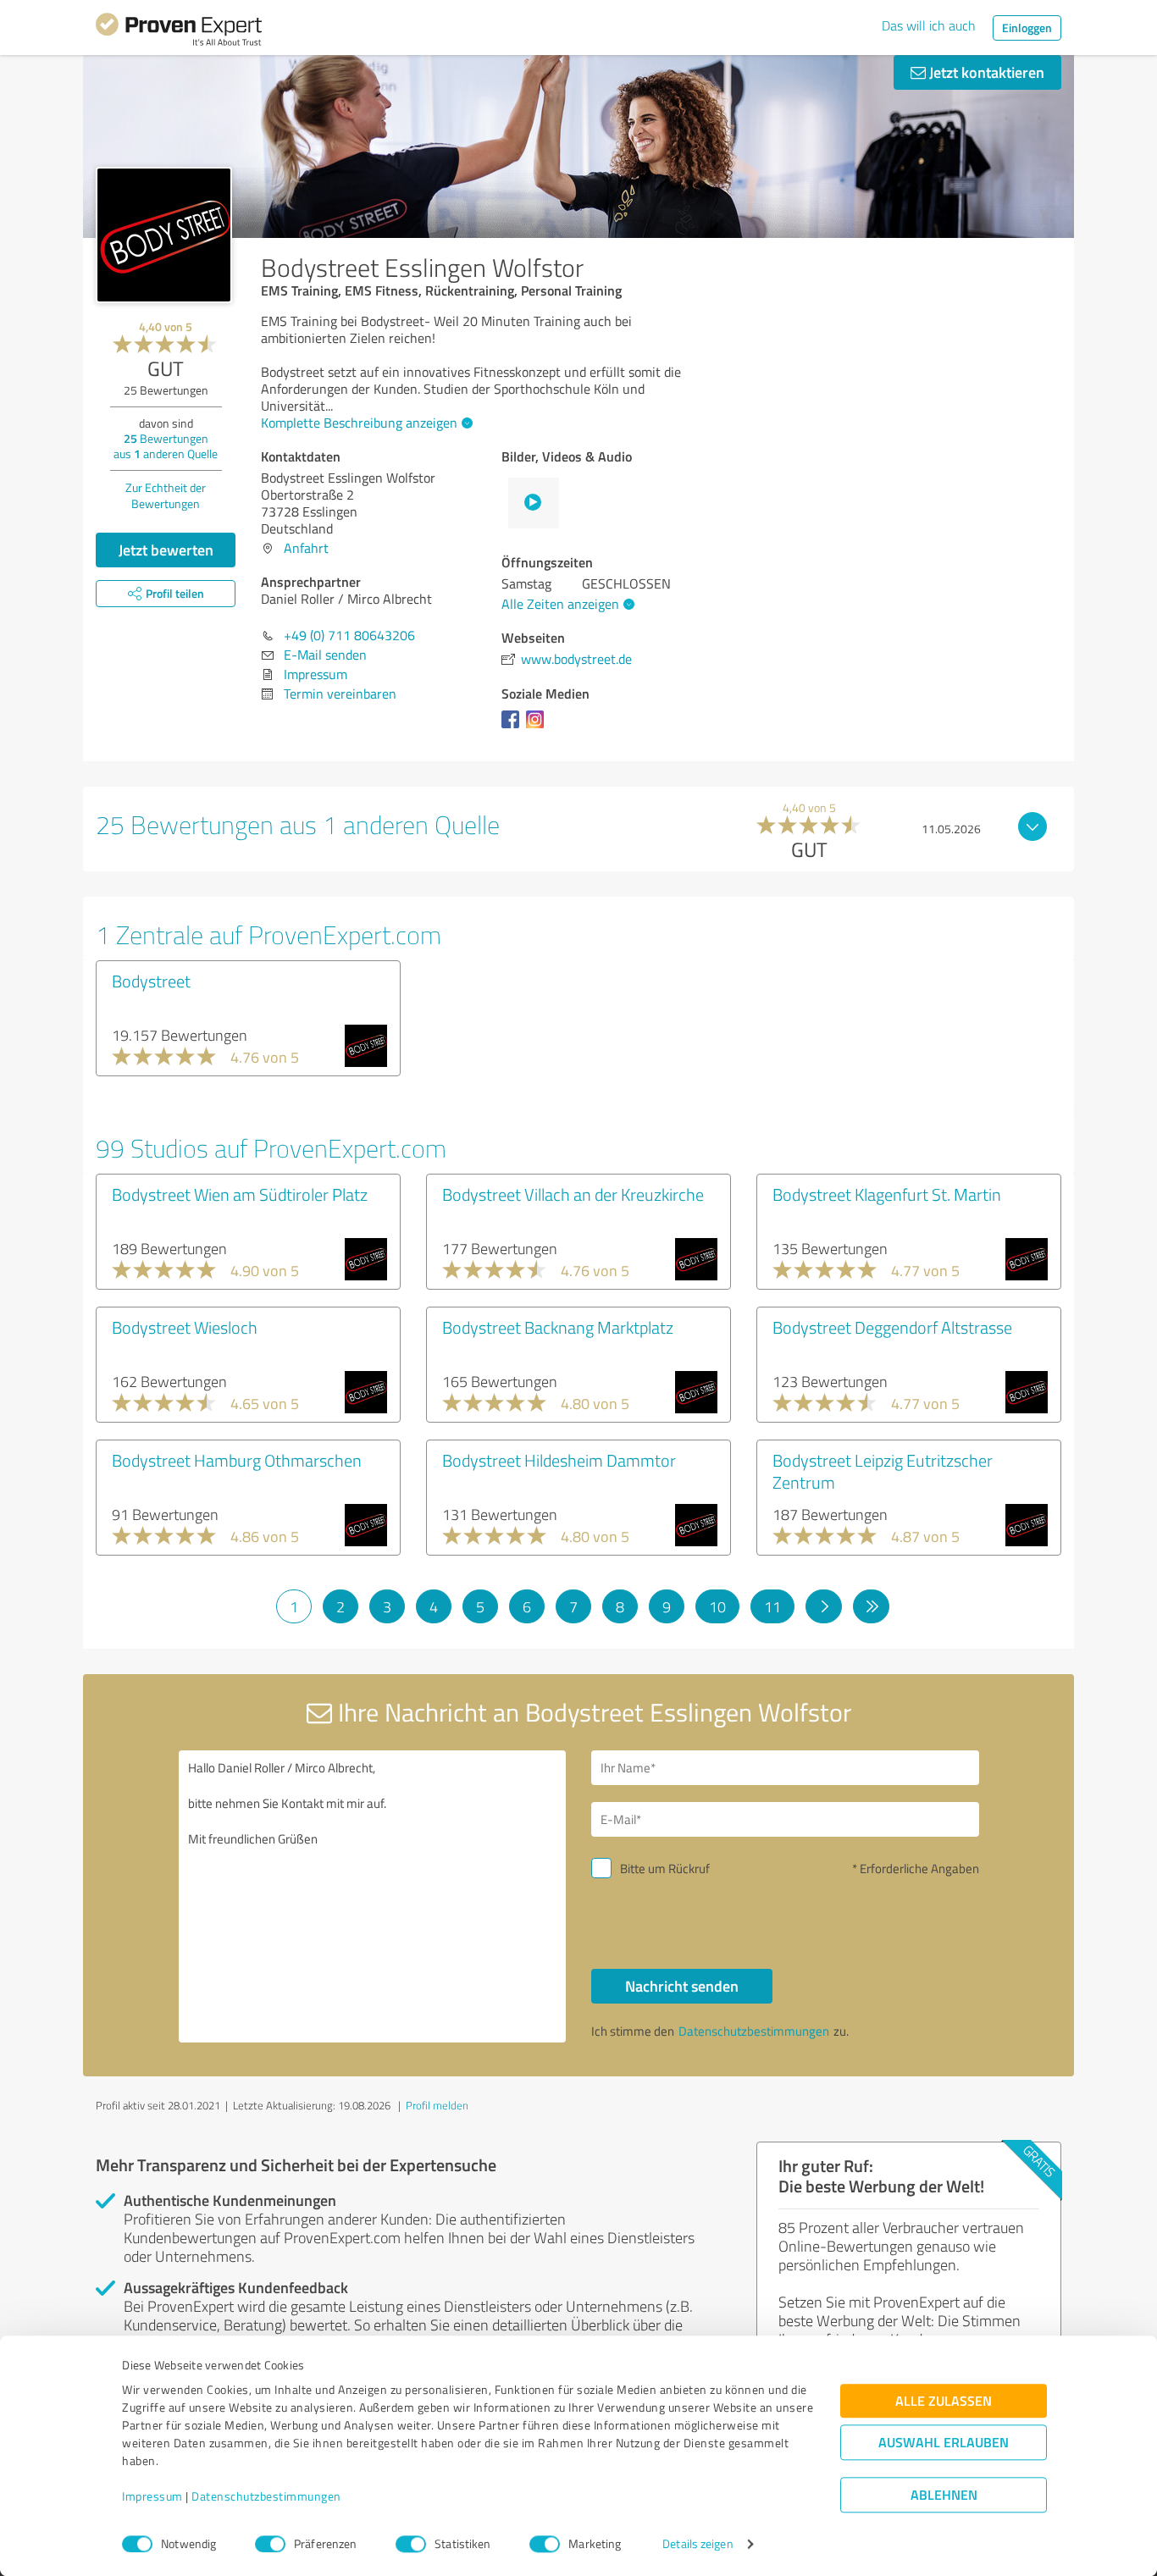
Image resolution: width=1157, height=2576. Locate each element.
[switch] (270, 2544)
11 (772, 1606)
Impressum (152, 2497)
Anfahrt (306, 548)
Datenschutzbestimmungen (266, 2497)
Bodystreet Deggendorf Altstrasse (892, 1327)
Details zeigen (698, 2544)
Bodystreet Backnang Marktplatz (558, 1327)
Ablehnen (944, 2495)
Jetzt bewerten (166, 550)
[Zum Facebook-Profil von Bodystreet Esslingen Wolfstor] (514, 727)
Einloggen (1027, 28)
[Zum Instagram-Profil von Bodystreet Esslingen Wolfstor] (538, 727)
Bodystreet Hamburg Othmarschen (237, 1460)
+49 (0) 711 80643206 (349, 635)
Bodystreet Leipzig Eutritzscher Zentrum (883, 1471)
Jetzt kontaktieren (985, 72)
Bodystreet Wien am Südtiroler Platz (240, 1194)
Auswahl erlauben (944, 2443)
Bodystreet (151, 981)
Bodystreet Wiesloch (185, 1327)
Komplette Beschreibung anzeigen (359, 423)
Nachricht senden (682, 1986)
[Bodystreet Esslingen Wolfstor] (164, 235)
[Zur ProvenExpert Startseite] (179, 32)
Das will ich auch (929, 25)
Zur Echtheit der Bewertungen (166, 495)
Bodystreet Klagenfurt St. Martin (887, 1194)
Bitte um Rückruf (665, 1868)
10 (717, 1606)
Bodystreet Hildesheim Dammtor (559, 1460)
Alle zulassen (944, 2401)
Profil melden (437, 2105)
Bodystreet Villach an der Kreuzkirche (573, 1194)
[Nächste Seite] (824, 1606)
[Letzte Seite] (871, 1606)
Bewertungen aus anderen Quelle (166, 446)
